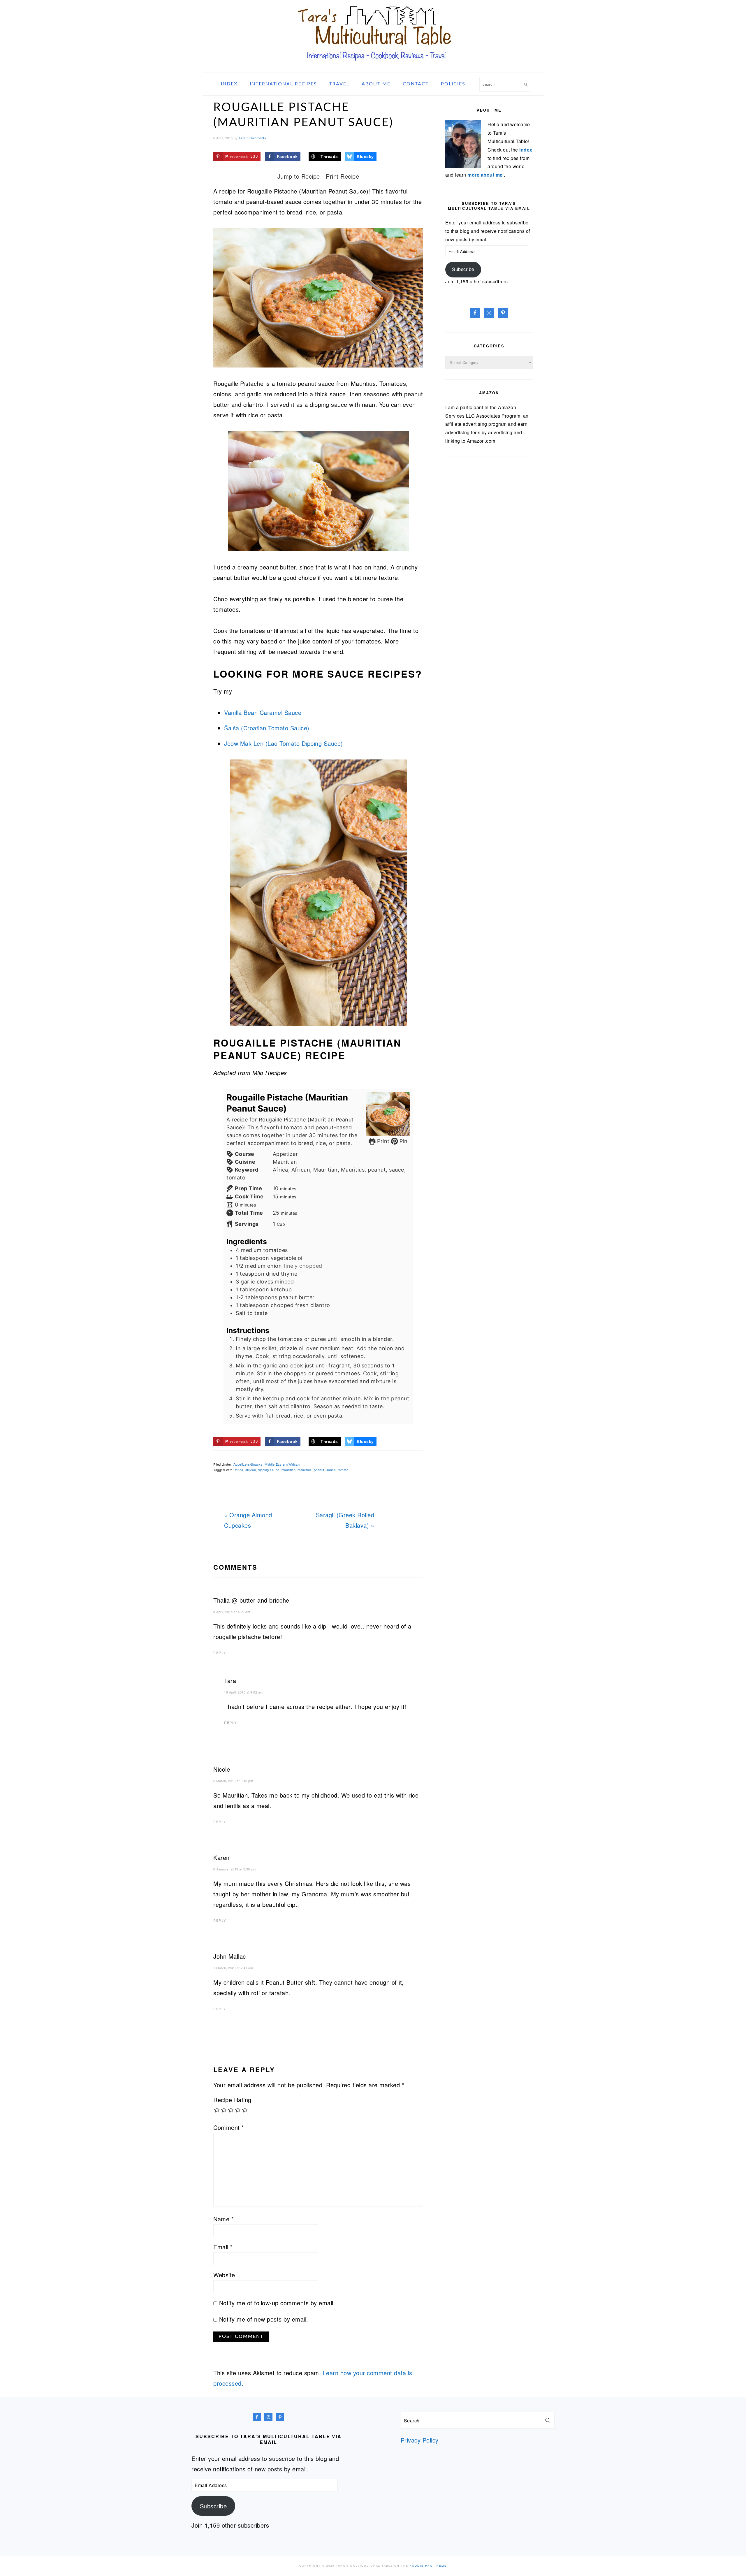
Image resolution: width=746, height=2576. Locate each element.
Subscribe (463, 269)
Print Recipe (342, 176)
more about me (486, 175)
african (251, 1470)
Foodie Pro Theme (428, 2566)
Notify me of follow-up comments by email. (277, 2303)
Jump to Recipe (299, 176)
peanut (319, 1470)
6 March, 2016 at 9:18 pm (233, 1781)
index (526, 150)
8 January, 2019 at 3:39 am (234, 1869)
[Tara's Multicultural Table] (373, 65)
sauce (331, 1470)
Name (224, 2219)
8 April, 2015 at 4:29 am (232, 1612)
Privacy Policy (420, 2440)
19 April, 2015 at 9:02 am (243, 1692)
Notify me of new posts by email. (264, 2319)
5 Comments (256, 138)
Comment (229, 2127)
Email (223, 2247)
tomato (343, 1470)
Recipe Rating (232, 2100)
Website (224, 2275)
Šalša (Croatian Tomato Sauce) (267, 728)
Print (382, 1141)
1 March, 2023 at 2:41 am (233, 1968)
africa (239, 1470)
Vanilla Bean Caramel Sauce (263, 712)
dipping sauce (269, 1470)
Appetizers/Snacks (248, 1464)
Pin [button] (403, 1141)
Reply (220, 1652)
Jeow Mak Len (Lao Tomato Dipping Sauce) (284, 743)
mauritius (305, 1470)
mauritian (289, 1470)
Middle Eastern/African (282, 1464)
